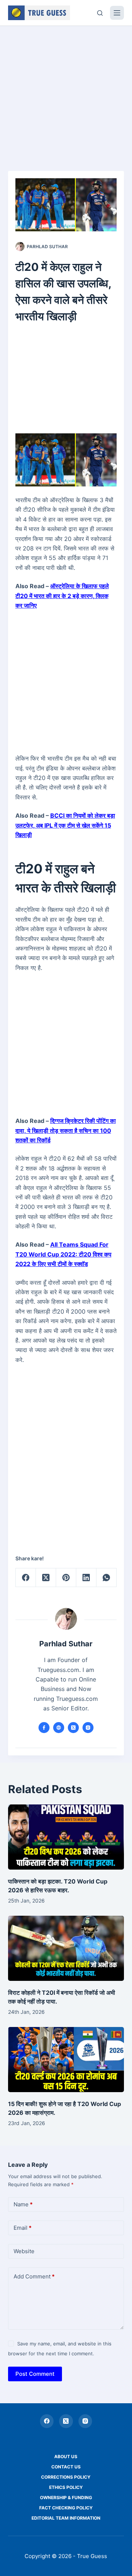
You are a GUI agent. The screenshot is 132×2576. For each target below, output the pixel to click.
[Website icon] (59, 1728)
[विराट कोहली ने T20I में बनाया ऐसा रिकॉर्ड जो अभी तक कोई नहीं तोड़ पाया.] (66, 1948)
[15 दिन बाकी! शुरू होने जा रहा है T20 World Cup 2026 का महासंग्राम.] (66, 2060)
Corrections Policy (66, 2477)
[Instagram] (85, 2421)
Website (24, 2251)
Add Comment (34, 2276)
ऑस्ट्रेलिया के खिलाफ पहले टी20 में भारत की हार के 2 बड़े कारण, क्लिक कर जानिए (62, 596)
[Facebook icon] (44, 1728)
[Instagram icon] (88, 1728)
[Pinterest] (66, 1578)
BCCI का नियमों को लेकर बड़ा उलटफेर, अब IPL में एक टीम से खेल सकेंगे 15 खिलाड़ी (65, 825)
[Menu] (117, 13)
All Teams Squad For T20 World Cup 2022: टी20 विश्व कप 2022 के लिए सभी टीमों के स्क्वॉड (63, 1254)
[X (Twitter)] (46, 1578)
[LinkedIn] (86, 1578)
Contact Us (66, 2467)
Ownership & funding (66, 2497)
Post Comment (35, 2374)
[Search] (100, 13)
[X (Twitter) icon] (73, 1728)
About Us (66, 2456)
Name (23, 2204)
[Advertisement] (66, 95)
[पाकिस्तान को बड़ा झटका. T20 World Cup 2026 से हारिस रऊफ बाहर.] (66, 1837)
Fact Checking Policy (66, 2508)
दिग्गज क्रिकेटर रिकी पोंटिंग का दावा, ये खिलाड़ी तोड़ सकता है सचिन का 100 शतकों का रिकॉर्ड (66, 1130)
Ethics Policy (66, 2487)
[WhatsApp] (107, 1578)
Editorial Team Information (66, 2518)
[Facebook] (26, 1578)
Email (23, 2228)
